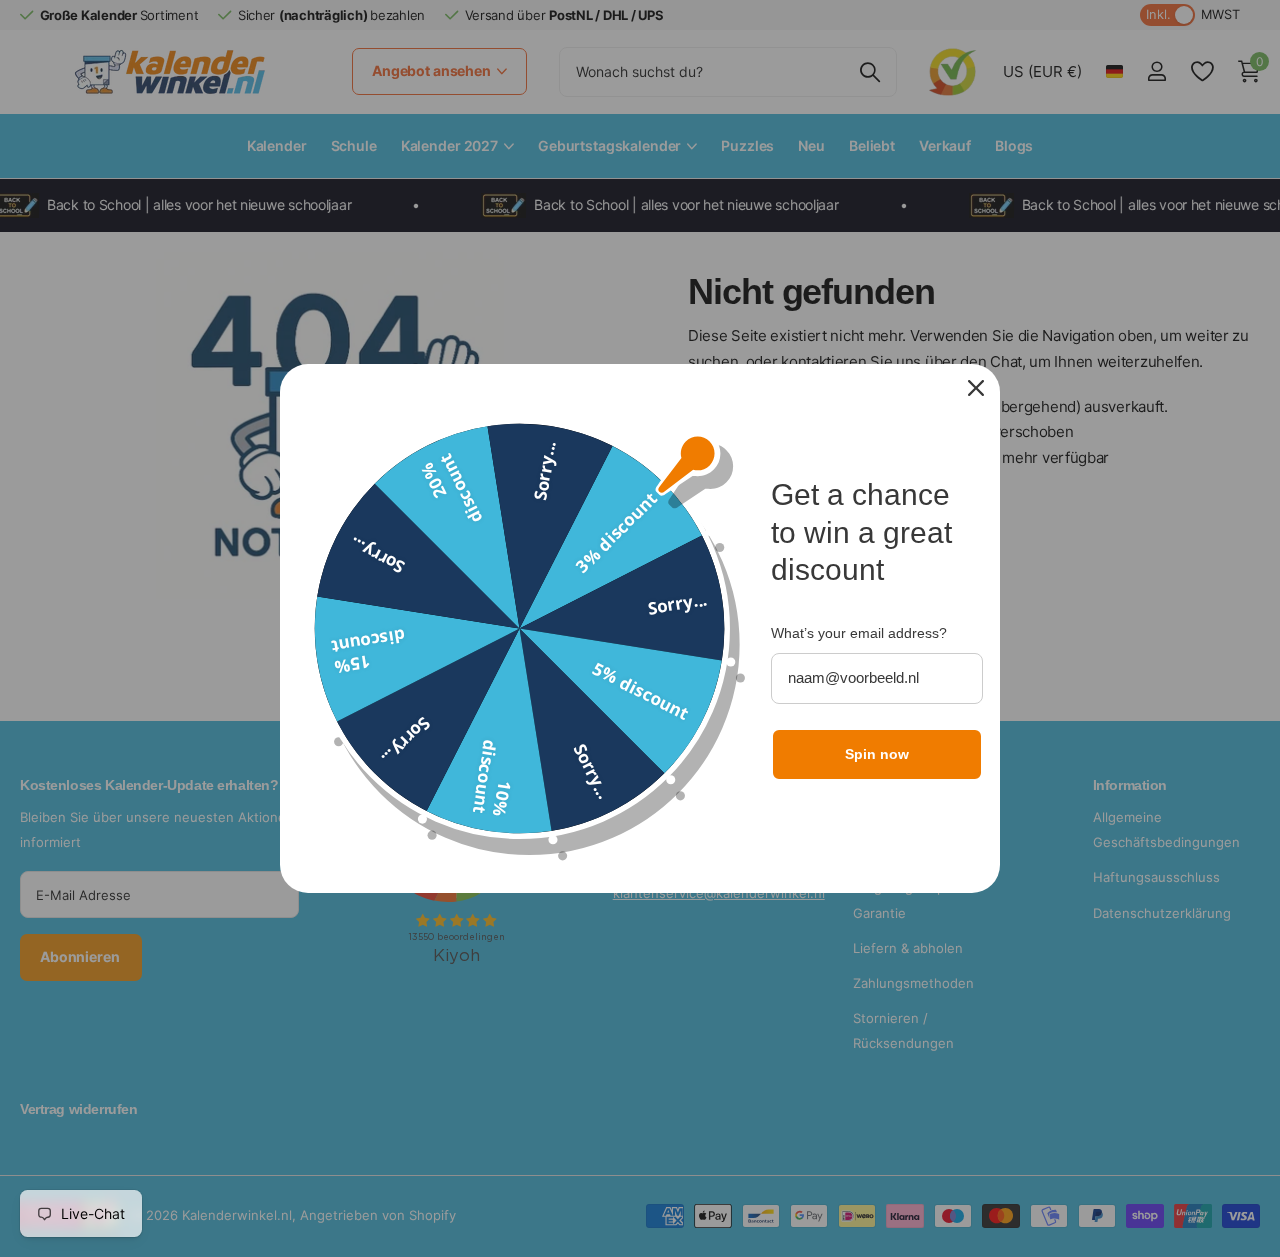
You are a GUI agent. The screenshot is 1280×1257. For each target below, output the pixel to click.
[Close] (976, 388)
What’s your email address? (859, 633)
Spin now (877, 754)
